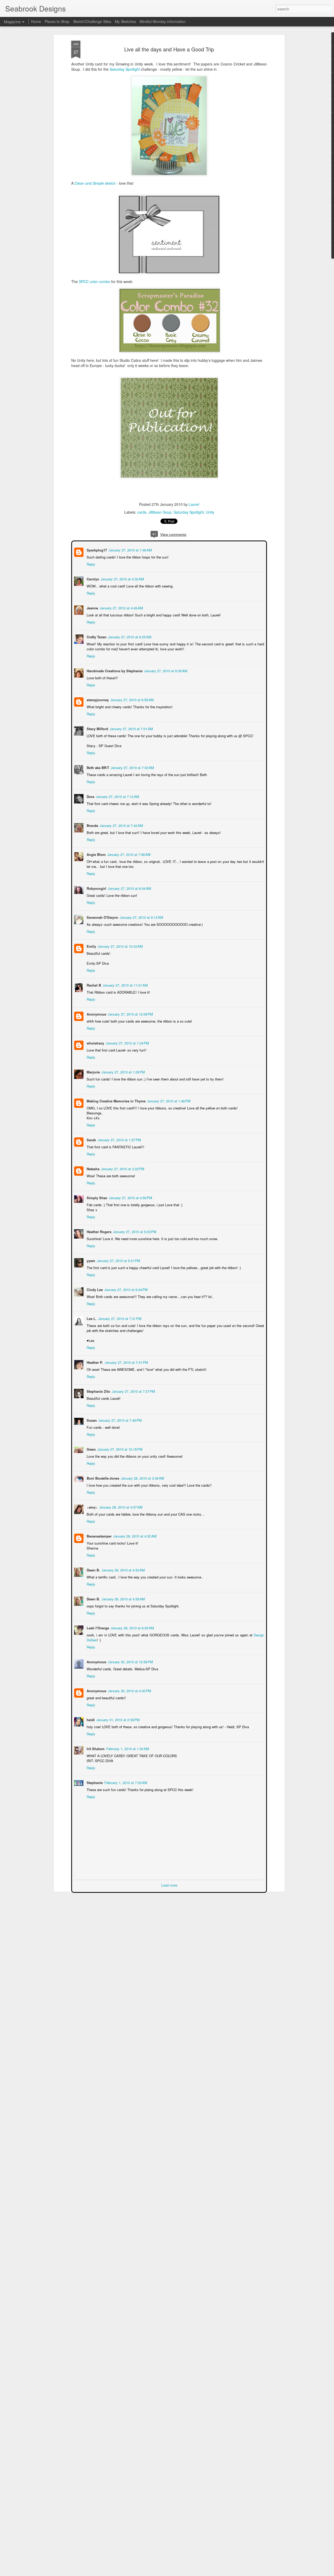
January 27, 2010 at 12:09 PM (130, 1014)
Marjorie (93, 1071)
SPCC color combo (94, 281)
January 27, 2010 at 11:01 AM (125, 985)
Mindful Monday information (163, 21)
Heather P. (94, 1362)
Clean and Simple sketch (96, 183)
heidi (90, 1719)
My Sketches (125, 21)
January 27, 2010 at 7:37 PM (133, 1391)
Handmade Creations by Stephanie (114, 670)
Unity (210, 512)
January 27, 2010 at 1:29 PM (123, 1071)
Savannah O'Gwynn (102, 917)
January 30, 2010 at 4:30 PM (129, 1690)
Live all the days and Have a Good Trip (169, 49)
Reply (90, 564)
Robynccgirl (96, 888)
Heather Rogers (99, 1231)
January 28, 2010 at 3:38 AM (142, 1478)
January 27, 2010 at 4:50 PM (130, 1197)
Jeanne (92, 607)
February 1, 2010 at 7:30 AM (125, 1782)
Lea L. (91, 1318)
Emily (91, 946)
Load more (169, 1885)
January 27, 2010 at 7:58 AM (128, 854)
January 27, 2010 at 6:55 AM (132, 699)
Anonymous (96, 1014)
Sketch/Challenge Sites (92, 21)
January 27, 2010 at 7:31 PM (119, 1318)
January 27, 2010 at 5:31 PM (118, 1260)
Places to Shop (57, 21)
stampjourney (97, 699)
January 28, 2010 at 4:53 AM (123, 1569)
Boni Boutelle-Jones (102, 1478)
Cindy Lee (94, 1289)
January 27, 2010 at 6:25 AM (129, 636)
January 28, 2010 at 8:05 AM (132, 1627)
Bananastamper (99, 1536)
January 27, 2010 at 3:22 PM (122, 1168)
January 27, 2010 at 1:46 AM (130, 550)
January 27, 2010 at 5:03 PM (134, 1231)
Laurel (194, 504)
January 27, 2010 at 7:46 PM (120, 1420)
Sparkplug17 (96, 550)
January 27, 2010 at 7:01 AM (131, 728)
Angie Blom (96, 854)
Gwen (91, 1449)
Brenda (92, 825)
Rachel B (93, 985)
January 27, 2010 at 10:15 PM (119, 1449)
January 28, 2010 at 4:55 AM (123, 1598)
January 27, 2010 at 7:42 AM (121, 825)
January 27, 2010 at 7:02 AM (132, 767)
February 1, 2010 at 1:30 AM (127, 1748)
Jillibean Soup (160, 512)
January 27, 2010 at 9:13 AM (141, 917)
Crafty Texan (96, 636)
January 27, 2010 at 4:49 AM (121, 607)
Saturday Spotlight (125, 69)
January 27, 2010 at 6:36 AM (165, 670)
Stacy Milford (97, 728)
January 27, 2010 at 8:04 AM (129, 888)
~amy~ (92, 1507)
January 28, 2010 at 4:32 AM (134, 1536)
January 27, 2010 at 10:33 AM (120, 946)
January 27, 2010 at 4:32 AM (122, 578)
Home (36, 21)
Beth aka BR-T (97, 767)
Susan (91, 1420)
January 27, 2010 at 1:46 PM (168, 1100)
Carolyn (92, 578)
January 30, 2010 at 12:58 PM (130, 1661)
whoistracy (95, 1043)
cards (142, 512)
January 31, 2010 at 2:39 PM (117, 1719)
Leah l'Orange (97, 1627)
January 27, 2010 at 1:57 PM (119, 1139)
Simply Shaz (96, 1197)
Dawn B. (93, 1569)
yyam (90, 1260)
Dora (90, 796)
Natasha (93, 1168)
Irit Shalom (95, 1748)
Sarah (91, 1139)
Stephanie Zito (98, 1391)
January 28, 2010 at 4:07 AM (120, 1507)
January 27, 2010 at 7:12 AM (117, 796)
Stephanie (94, 1782)
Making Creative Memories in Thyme (116, 1100)
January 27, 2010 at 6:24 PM (126, 1289)
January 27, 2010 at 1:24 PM (127, 1043)
